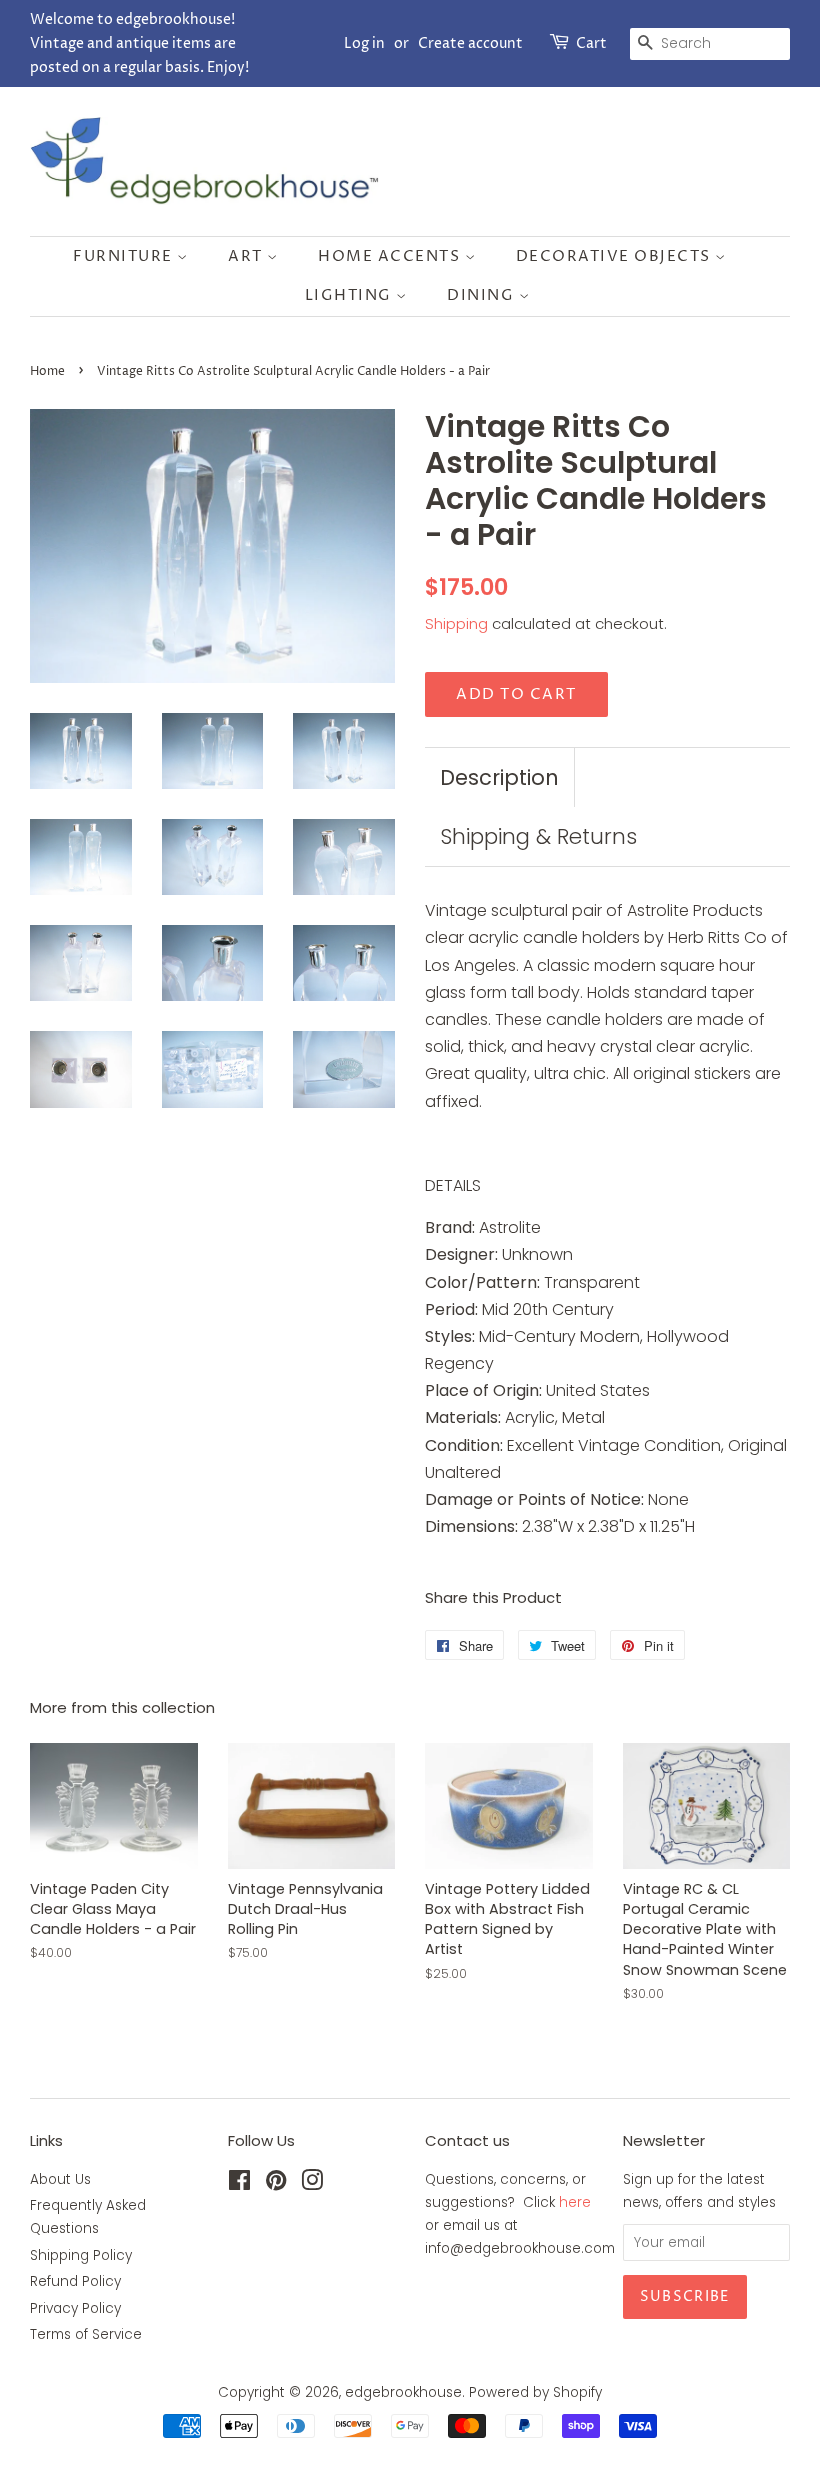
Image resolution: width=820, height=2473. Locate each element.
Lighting (351, 295)
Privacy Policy (75, 2308)
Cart (591, 43)
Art (247, 256)
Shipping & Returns (538, 836)
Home (47, 371)
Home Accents (391, 256)
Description (499, 777)
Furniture (125, 256)
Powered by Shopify (535, 2392)
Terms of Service (86, 2334)
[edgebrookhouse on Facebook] (239, 2184)
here (575, 2202)
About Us (60, 2179)
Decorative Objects (616, 256)
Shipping (456, 623)
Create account (470, 43)
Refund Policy (75, 2281)
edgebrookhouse (403, 2392)
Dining (483, 295)
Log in (364, 43)
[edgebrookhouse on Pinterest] (276, 2184)
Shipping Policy (81, 2255)
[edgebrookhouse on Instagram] (312, 2184)
